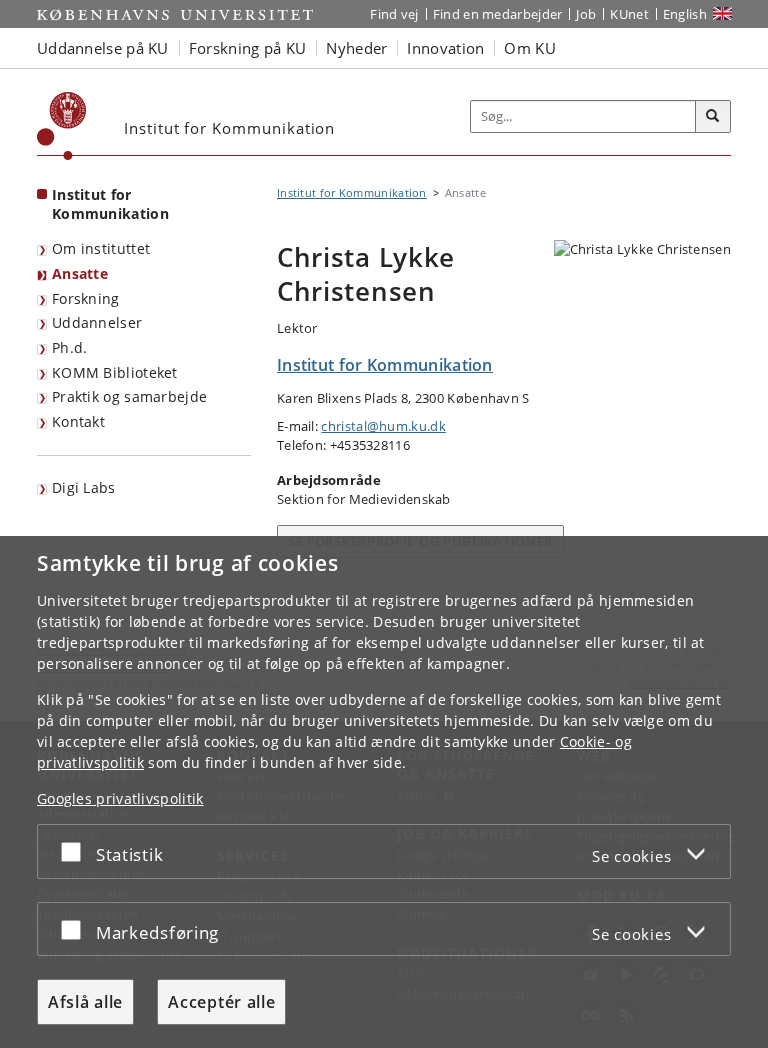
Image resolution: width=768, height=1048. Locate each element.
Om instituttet (101, 248)
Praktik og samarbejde (129, 396)
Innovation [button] (445, 48)
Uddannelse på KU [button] (103, 48)
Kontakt (78, 421)
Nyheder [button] (356, 48)
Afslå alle (85, 1002)
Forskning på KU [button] (248, 48)
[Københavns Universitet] (62, 126)
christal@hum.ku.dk (383, 426)
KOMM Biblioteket (115, 372)
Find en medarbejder (498, 14)
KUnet (629, 14)
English (685, 14)
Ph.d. (70, 347)
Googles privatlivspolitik (120, 798)
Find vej (394, 14)
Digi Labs (84, 487)
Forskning (86, 298)
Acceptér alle (221, 1002)
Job (586, 14)
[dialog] (384, 792)
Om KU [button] (530, 48)
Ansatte (80, 273)
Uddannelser (97, 322)
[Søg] (713, 117)
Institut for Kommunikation (110, 204)
